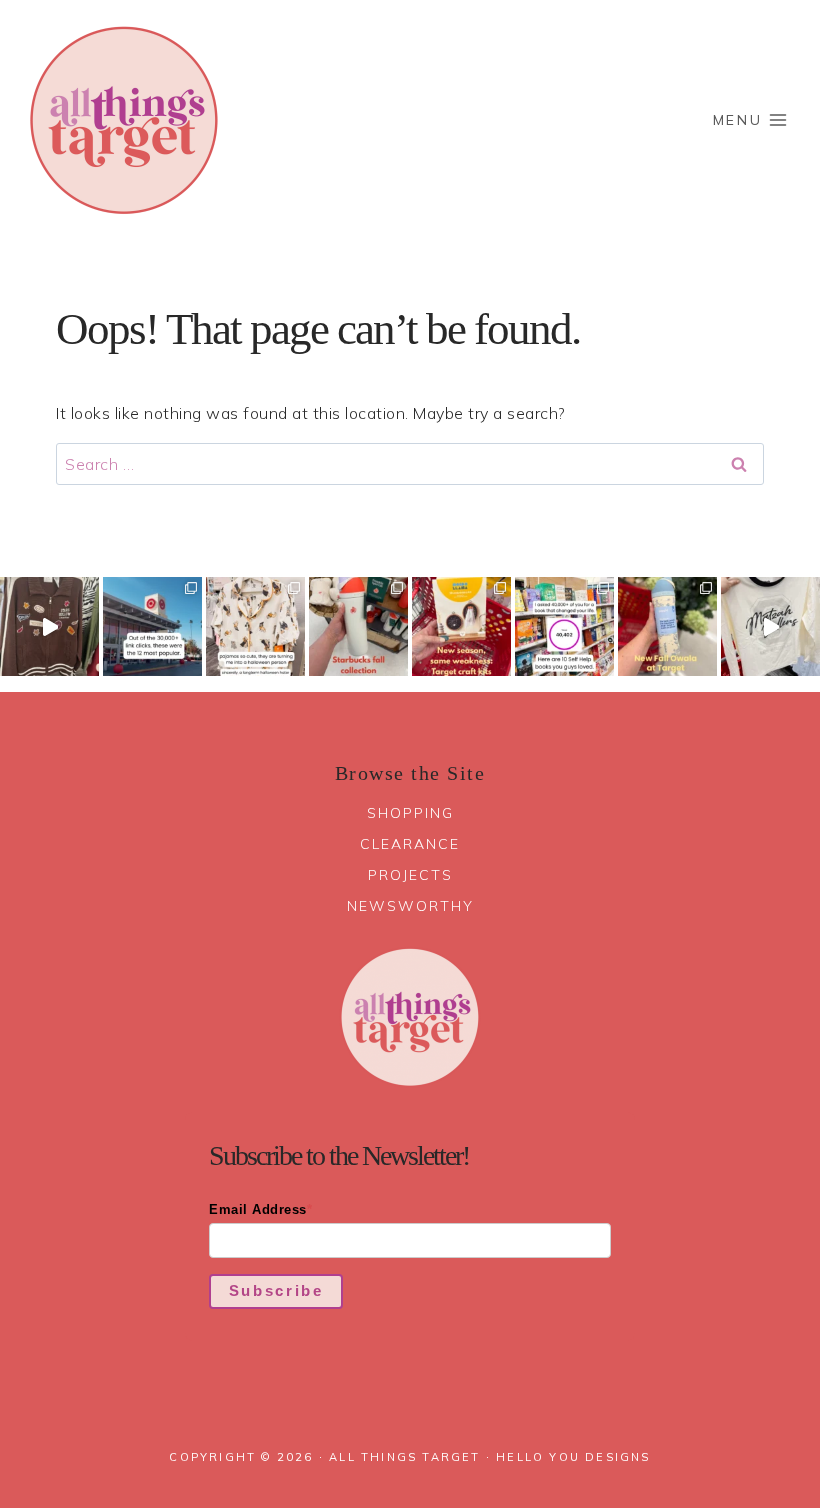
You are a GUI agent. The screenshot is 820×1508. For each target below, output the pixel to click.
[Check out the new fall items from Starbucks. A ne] (358, 626)
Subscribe (276, 1290)
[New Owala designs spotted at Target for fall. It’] (667, 626)
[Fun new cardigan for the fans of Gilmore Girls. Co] (49, 626)
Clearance (410, 844)
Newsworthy (410, 906)
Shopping (410, 813)
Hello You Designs (573, 1457)
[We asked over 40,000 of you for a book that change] (564, 626)
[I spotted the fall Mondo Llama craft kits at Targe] (461, 626)
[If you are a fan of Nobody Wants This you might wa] (770, 626)
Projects (410, 875)
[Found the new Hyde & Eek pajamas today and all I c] (255, 626)
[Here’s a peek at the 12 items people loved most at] (152, 626)
